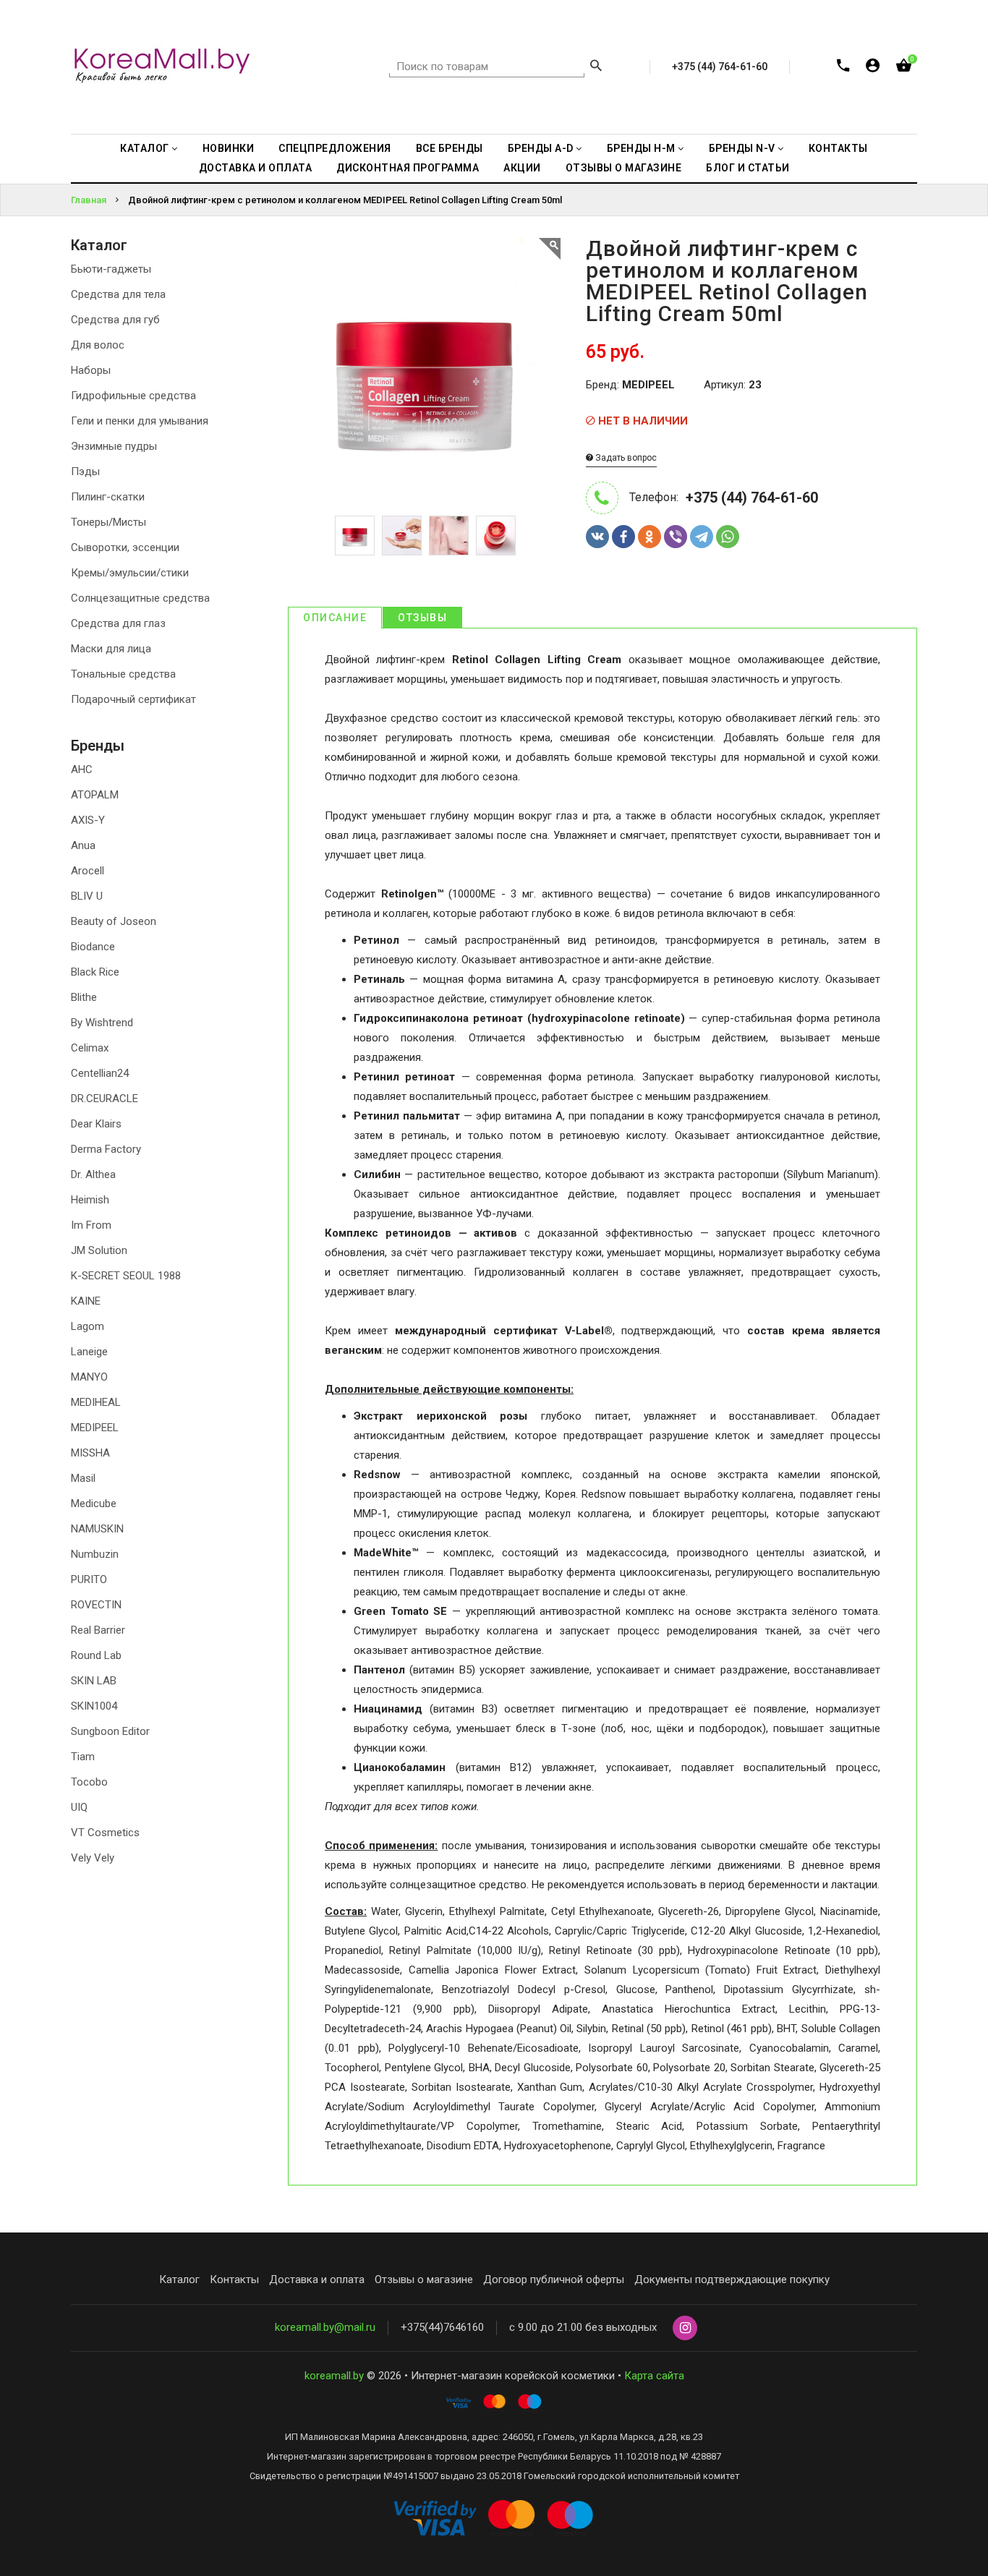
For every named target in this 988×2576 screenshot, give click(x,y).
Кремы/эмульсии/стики (130, 573)
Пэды (85, 472)
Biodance (93, 947)
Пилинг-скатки (108, 497)
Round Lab (96, 1655)
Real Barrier (98, 1630)
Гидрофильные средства (133, 396)
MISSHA (90, 1453)
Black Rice (95, 972)
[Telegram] (702, 537)
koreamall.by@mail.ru (325, 2327)
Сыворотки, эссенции (125, 547)
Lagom (88, 1326)
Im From (91, 1225)
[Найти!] (596, 67)
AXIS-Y (88, 820)
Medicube (94, 1504)
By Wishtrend (102, 1023)
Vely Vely (93, 1858)
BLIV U (87, 896)
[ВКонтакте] (597, 537)
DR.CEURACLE (105, 1099)
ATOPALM (95, 795)
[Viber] (676, 537)
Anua (83, 845)
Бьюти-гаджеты (111, 269)
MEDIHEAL (96, 1402)
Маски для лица (111, 649)
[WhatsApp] (728, 537)
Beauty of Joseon (114, 921)
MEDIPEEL (95, 1428)
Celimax (90, 1048)
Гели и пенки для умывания (140, 421)
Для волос (98, 345)
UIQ (79, 1807)
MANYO (89, 1377)
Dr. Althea (93, 1174)
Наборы (91, 370)
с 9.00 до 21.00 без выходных (583, 2327)
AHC (82, 769)
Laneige (89, 1352)
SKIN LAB (94, 1681)
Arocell (88, 871)
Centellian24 (100, 1073)
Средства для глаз (118, 623)
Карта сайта (654, 2376)
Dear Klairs (96, 1124)
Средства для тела (118, 294)
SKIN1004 (94, 1706)
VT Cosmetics (105, 1833)
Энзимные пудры (114, 446)
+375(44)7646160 (442, 2327)
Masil (83, 1478)
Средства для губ (115, 320)
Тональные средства (123, 674)
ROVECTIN (96, 1605)
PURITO (89, 1579)
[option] (355, 536)
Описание (335, 618)
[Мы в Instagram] (685, 2329)
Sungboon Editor (110, 1731)
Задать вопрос (625, 458)
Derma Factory (106, 1149)
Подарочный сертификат (133, 699)
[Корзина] (904, 68)
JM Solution (99, 1250)
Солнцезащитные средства (140, 598)
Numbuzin (95, 1554)
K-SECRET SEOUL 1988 (126, 1276)
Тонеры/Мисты (108, 522)
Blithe (84, 997)
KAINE (86, 1301)
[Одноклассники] (650, 537)
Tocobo (89, 1782)
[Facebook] (623, 537)
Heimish (90, 1200)
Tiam (83, 1757)
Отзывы (422, 618)
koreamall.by (334, 2376)
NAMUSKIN (97, 1529)
